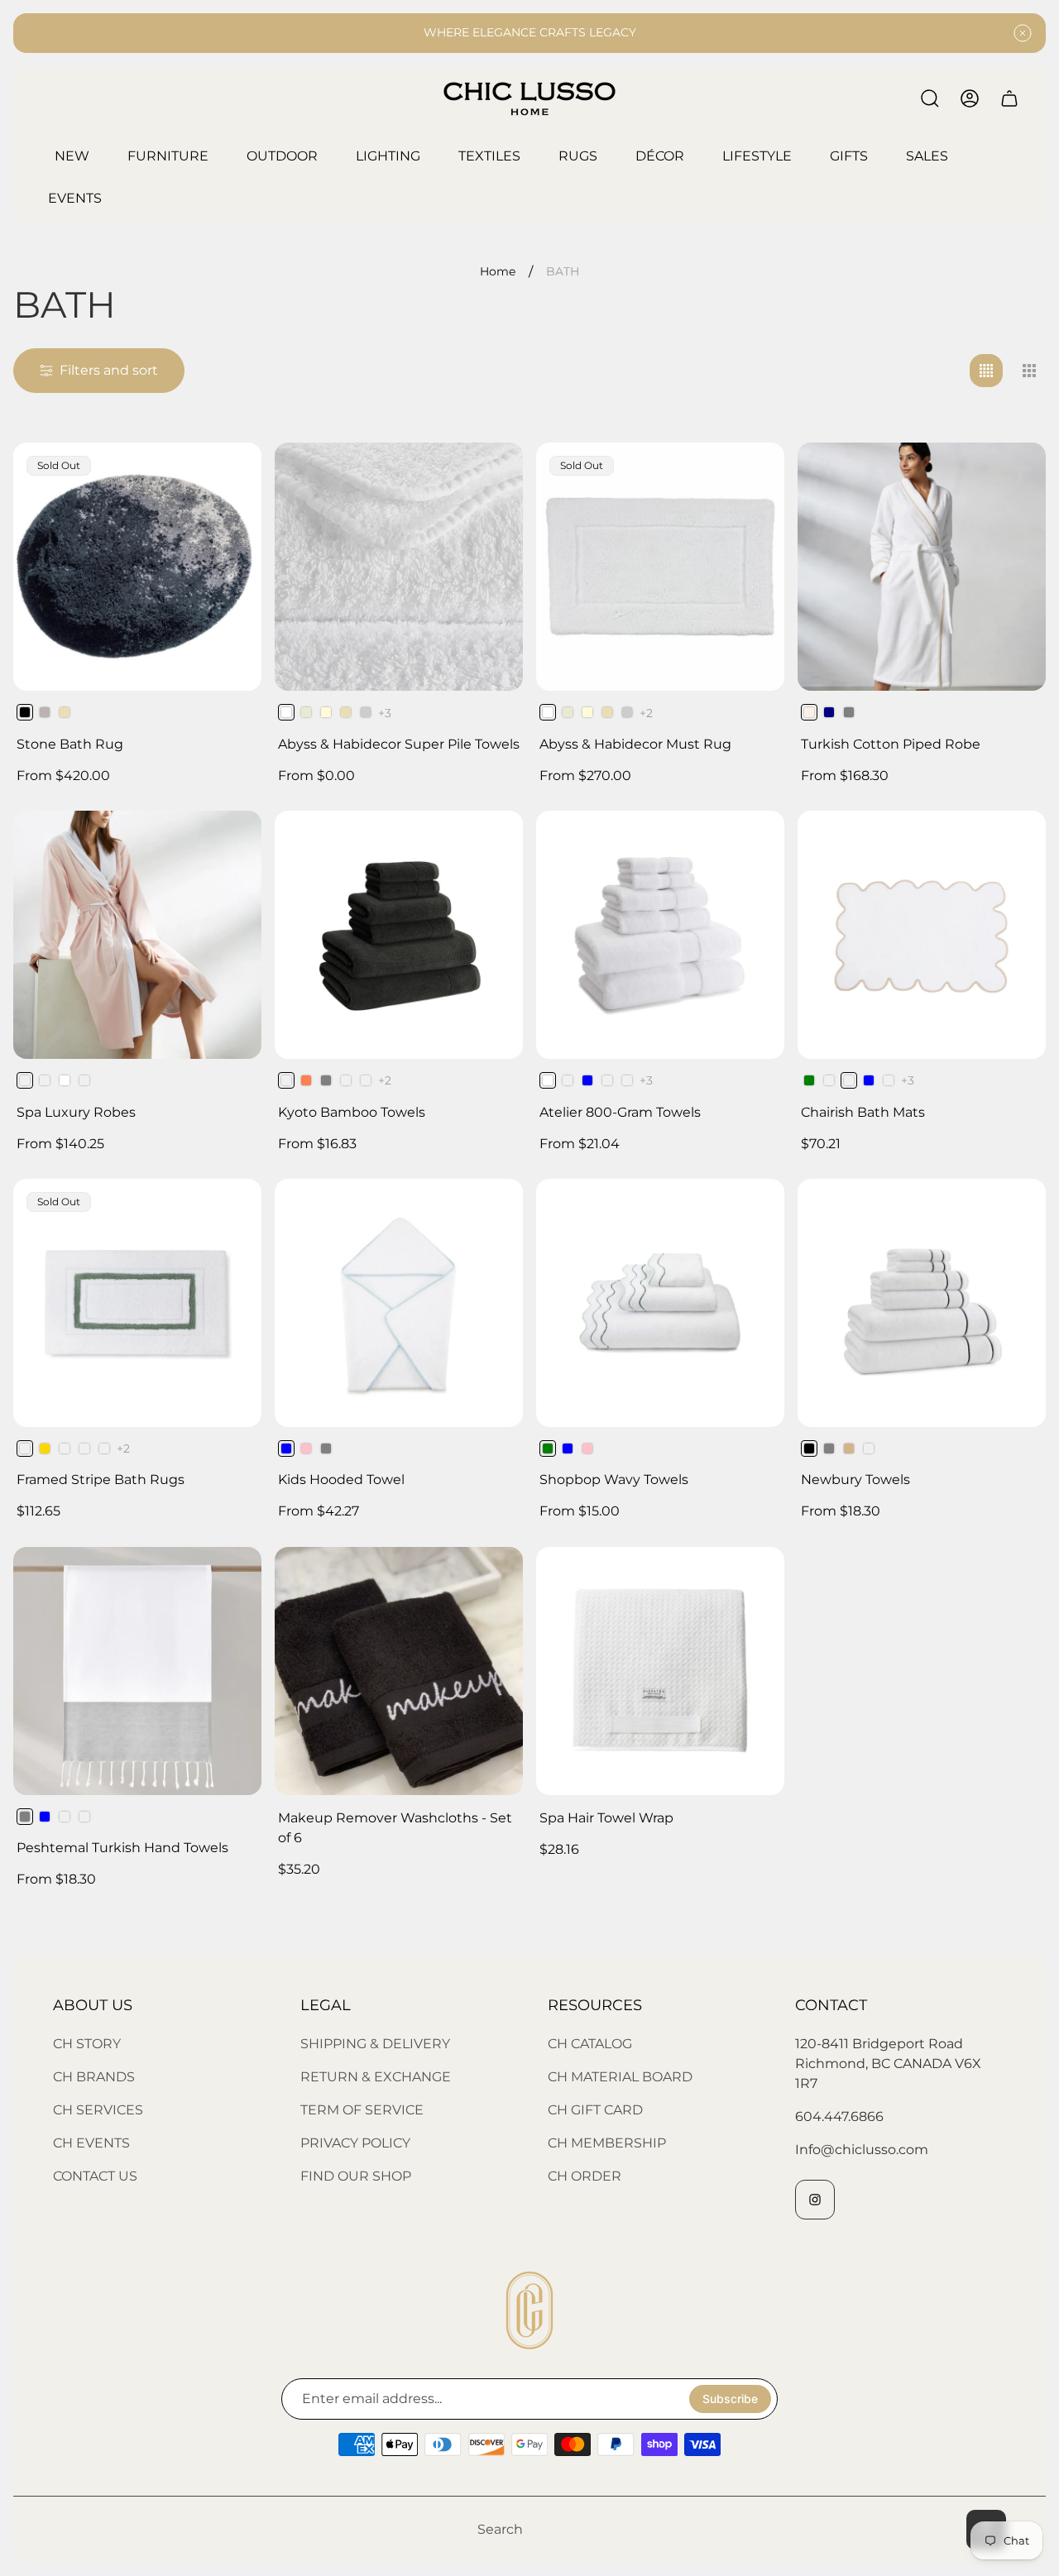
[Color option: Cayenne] (65, 1448)
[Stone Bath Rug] (137, 567)
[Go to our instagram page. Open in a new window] (815, 2200)
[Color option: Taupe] (65, 1817)
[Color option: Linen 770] (65, 712)
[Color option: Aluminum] (568, 1080)
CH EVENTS (91, 2143)
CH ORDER (585, 2176)
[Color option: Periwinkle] (869, 1448)
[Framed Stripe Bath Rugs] (137, 1303)
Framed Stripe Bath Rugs (101, 1480)
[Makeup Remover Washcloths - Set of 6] (399, 1671)
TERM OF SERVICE (362, 2110)
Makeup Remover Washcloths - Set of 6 (395, 1828)
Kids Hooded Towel (341, 1480)
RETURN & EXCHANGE (376, 2077)
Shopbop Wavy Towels (614, 1480)
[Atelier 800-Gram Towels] (660, 935)
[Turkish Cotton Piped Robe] (922, 567)
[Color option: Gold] (45, 1448)
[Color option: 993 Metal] (45, 712)
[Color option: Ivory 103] (326, 712)
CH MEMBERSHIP (607, 2143)
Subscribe (730, 2399)
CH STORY (87, 2044)
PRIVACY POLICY (355, 2143)
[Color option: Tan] (849, 1448)
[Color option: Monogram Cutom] (84, 1817)
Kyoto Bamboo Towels (352, 1112)
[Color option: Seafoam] (84, 1448)
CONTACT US (95, 2176)
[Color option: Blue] (587, 1080)
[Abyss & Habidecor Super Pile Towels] (399, 567)
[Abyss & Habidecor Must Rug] (660, 567)
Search (500, 2529)
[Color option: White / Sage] (889, 1080)
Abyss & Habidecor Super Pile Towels (399, 744)
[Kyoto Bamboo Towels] (399, 935)
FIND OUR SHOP (356, 2176)
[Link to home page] (529, 2310)
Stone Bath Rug (70, 744)
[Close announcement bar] (1023, 33)
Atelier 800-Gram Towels (620, 1112)
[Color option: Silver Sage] (84, 1080)
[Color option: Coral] (306, 1080)
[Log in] (970, 98)
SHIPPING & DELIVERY (375, 2044)
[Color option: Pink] (306, 1448)
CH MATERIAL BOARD (620, 2077)
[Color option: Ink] (346, 1080)
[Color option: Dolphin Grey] (326, 1080)
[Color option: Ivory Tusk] (366, 1080)
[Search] (930, 98)
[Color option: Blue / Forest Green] (809, 1080)
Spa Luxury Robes (76, 1112)
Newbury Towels (855, 1480)
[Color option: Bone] (45, 1080)
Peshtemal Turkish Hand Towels (122, 1848)
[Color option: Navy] (829, 712)
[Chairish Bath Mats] (922, 935)
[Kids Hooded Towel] (399, 1303)
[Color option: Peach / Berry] (829, 1080)
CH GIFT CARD (595, 2110)
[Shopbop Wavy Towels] (660, 1303)
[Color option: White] (65, 1080)
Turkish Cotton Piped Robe (891, 744)
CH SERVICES (98, 2110)
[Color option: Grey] (849, 712)
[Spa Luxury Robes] (137, 935)
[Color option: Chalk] (607, 1080)
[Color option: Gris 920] (366, 712)
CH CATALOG (590, 2044)
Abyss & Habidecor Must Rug (635, 744)
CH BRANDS (94, 2077)
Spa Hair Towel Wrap (606, 1818)
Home (498, 272)
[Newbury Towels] (922, 1303)
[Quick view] (490, 476)
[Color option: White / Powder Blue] (869, 1080)
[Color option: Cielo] (627, 1080)
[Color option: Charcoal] (104, 1448)
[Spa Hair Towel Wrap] (660, 1671)
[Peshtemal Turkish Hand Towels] (137, 1671)
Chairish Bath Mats (863, 1112)
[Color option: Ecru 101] (306, 712)
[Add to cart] (490, 1580)
